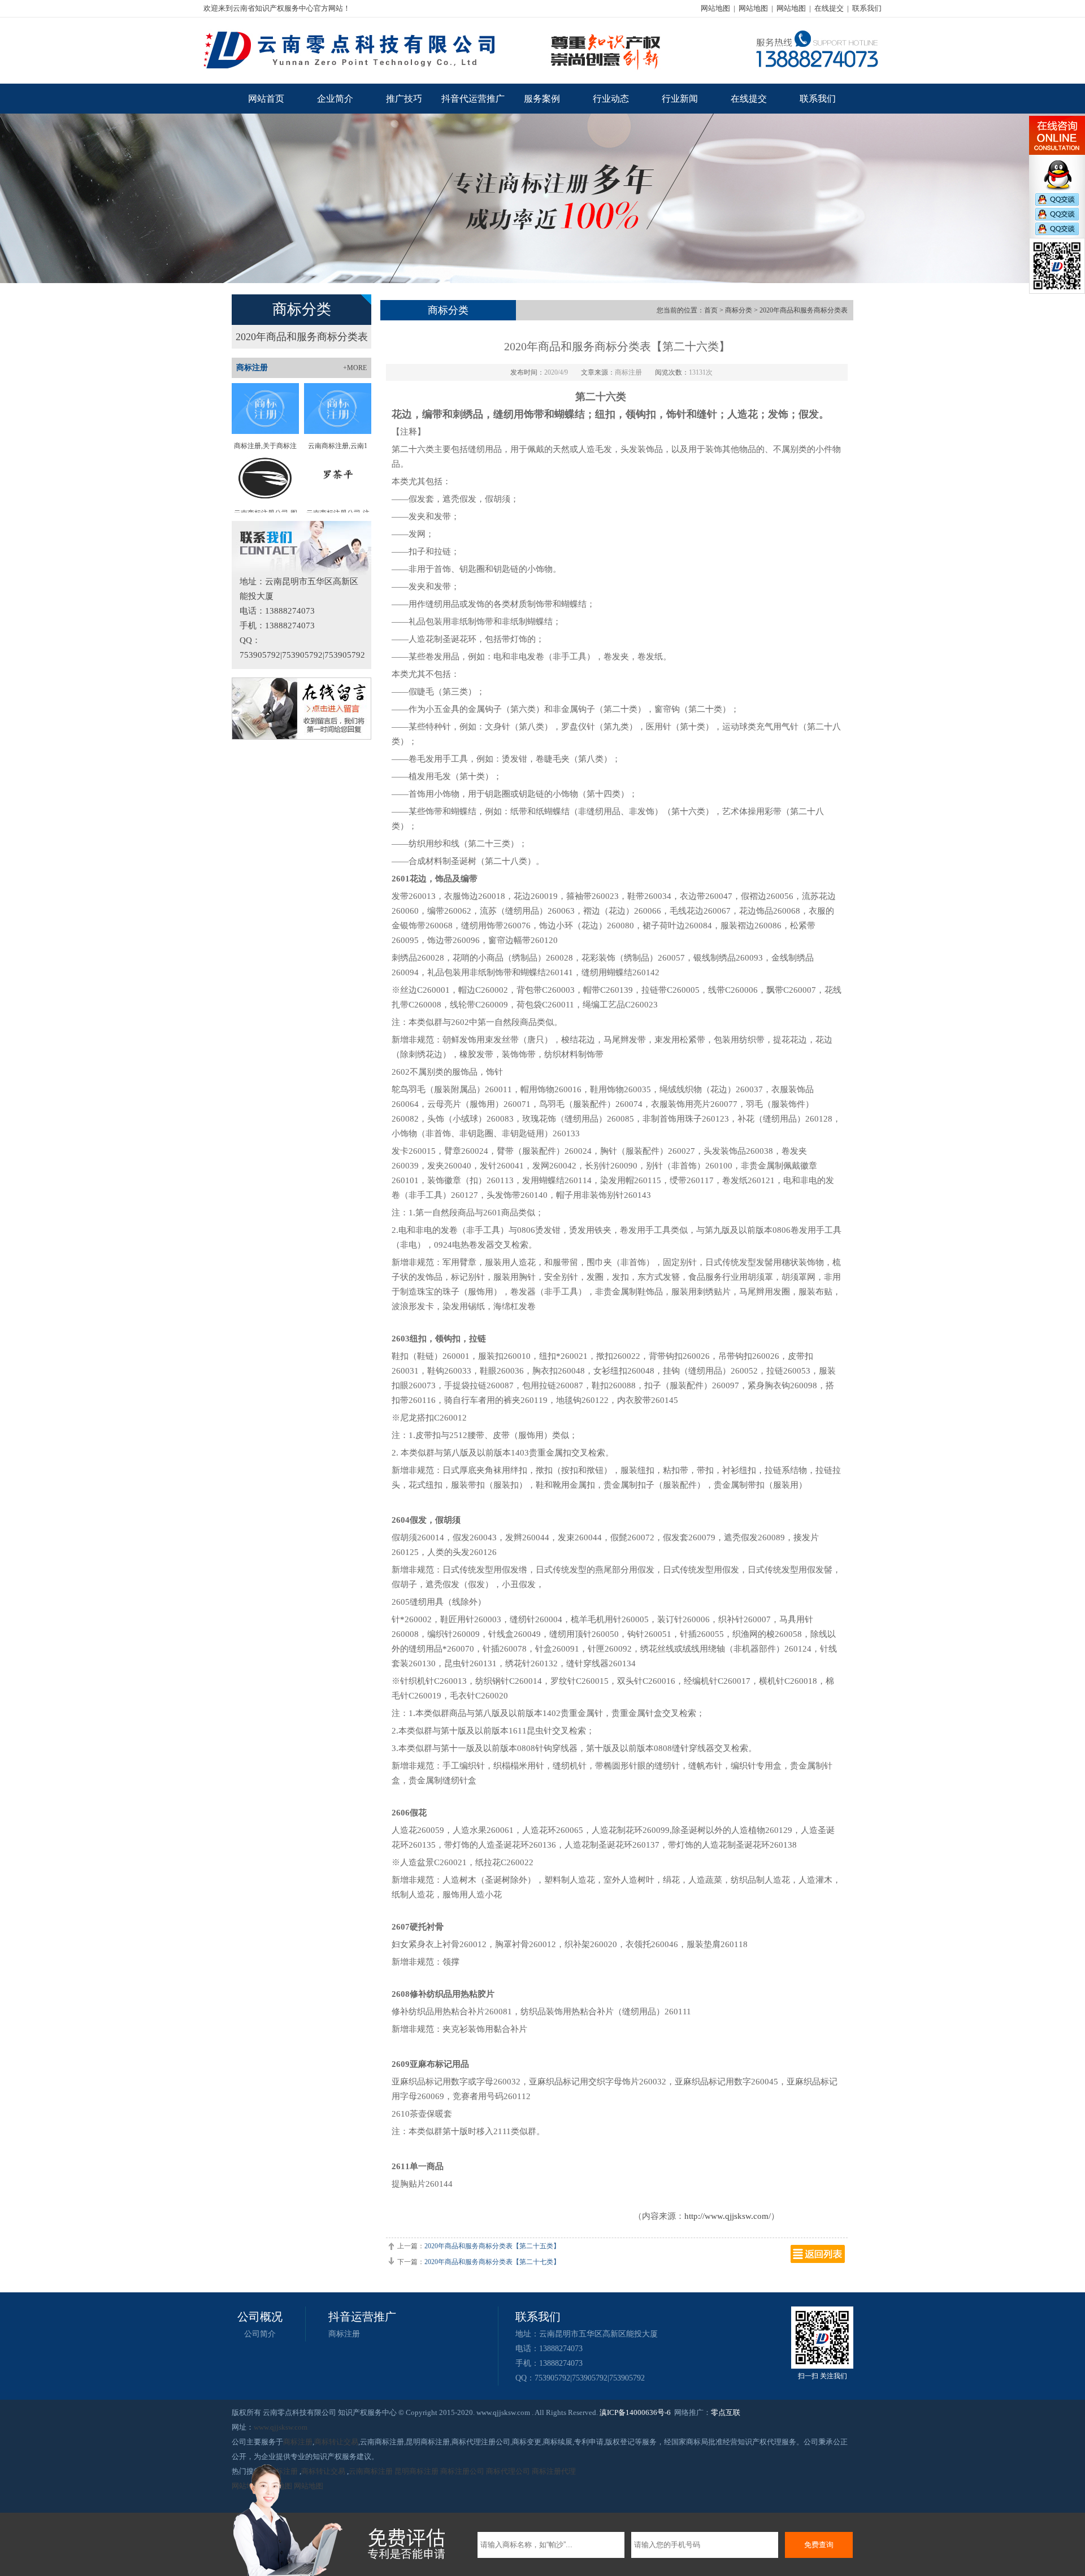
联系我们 (867, 8)
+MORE (355, 368)
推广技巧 (404, 99)
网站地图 (715, 8)
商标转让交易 (336, 2442)
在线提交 (829, 8)
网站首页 (266, 99)
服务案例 (542, 99)
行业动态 (611, 99)
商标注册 (344, 2334)
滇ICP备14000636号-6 (635, 2412)
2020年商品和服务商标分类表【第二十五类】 (492, 2246)
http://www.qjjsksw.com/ (728, 2216)
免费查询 (819, 2545)
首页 (711, 310)
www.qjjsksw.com (281, 2427)
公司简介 (260, 2334)
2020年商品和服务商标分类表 (302, 337)
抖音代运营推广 (473, 99)
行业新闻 (680, 99)
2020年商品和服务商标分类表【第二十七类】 (492, 2262)
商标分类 (739, 310)
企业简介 (335, 99)
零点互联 (726, 2412)
